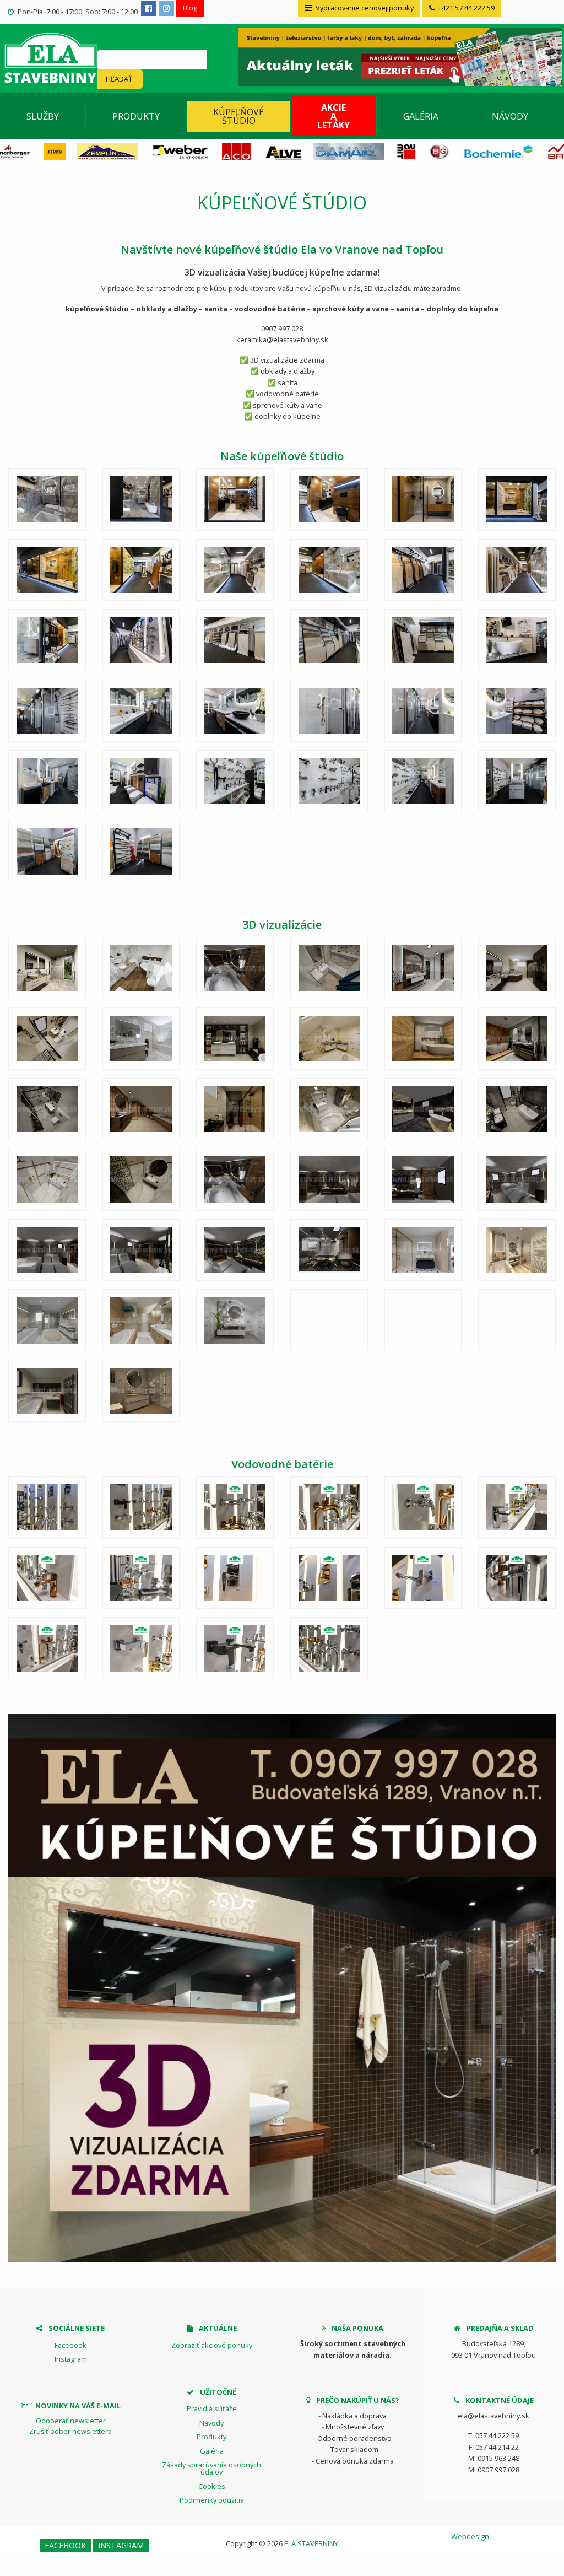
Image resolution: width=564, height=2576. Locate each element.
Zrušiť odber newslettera (70, 2431)
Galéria (421, 116)
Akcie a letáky (333, 116)
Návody (510, 116)
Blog (190, 8)
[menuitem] (43, 116)
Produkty (136, 116)
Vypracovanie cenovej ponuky (364, 8)
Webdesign (470, 2536)
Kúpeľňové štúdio (238, 116)
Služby (43, 116)
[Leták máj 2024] (399, 56)
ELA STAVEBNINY (311, 2543)
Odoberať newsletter (71, 2421)
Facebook (70, 2345)
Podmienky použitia (212, 2500)
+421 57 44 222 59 (465, 8)
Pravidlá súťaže (212, 2408)
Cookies (212, 2486)
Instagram (71, 2359)
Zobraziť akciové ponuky (212, 2345)
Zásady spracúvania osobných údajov (211, 2468)
